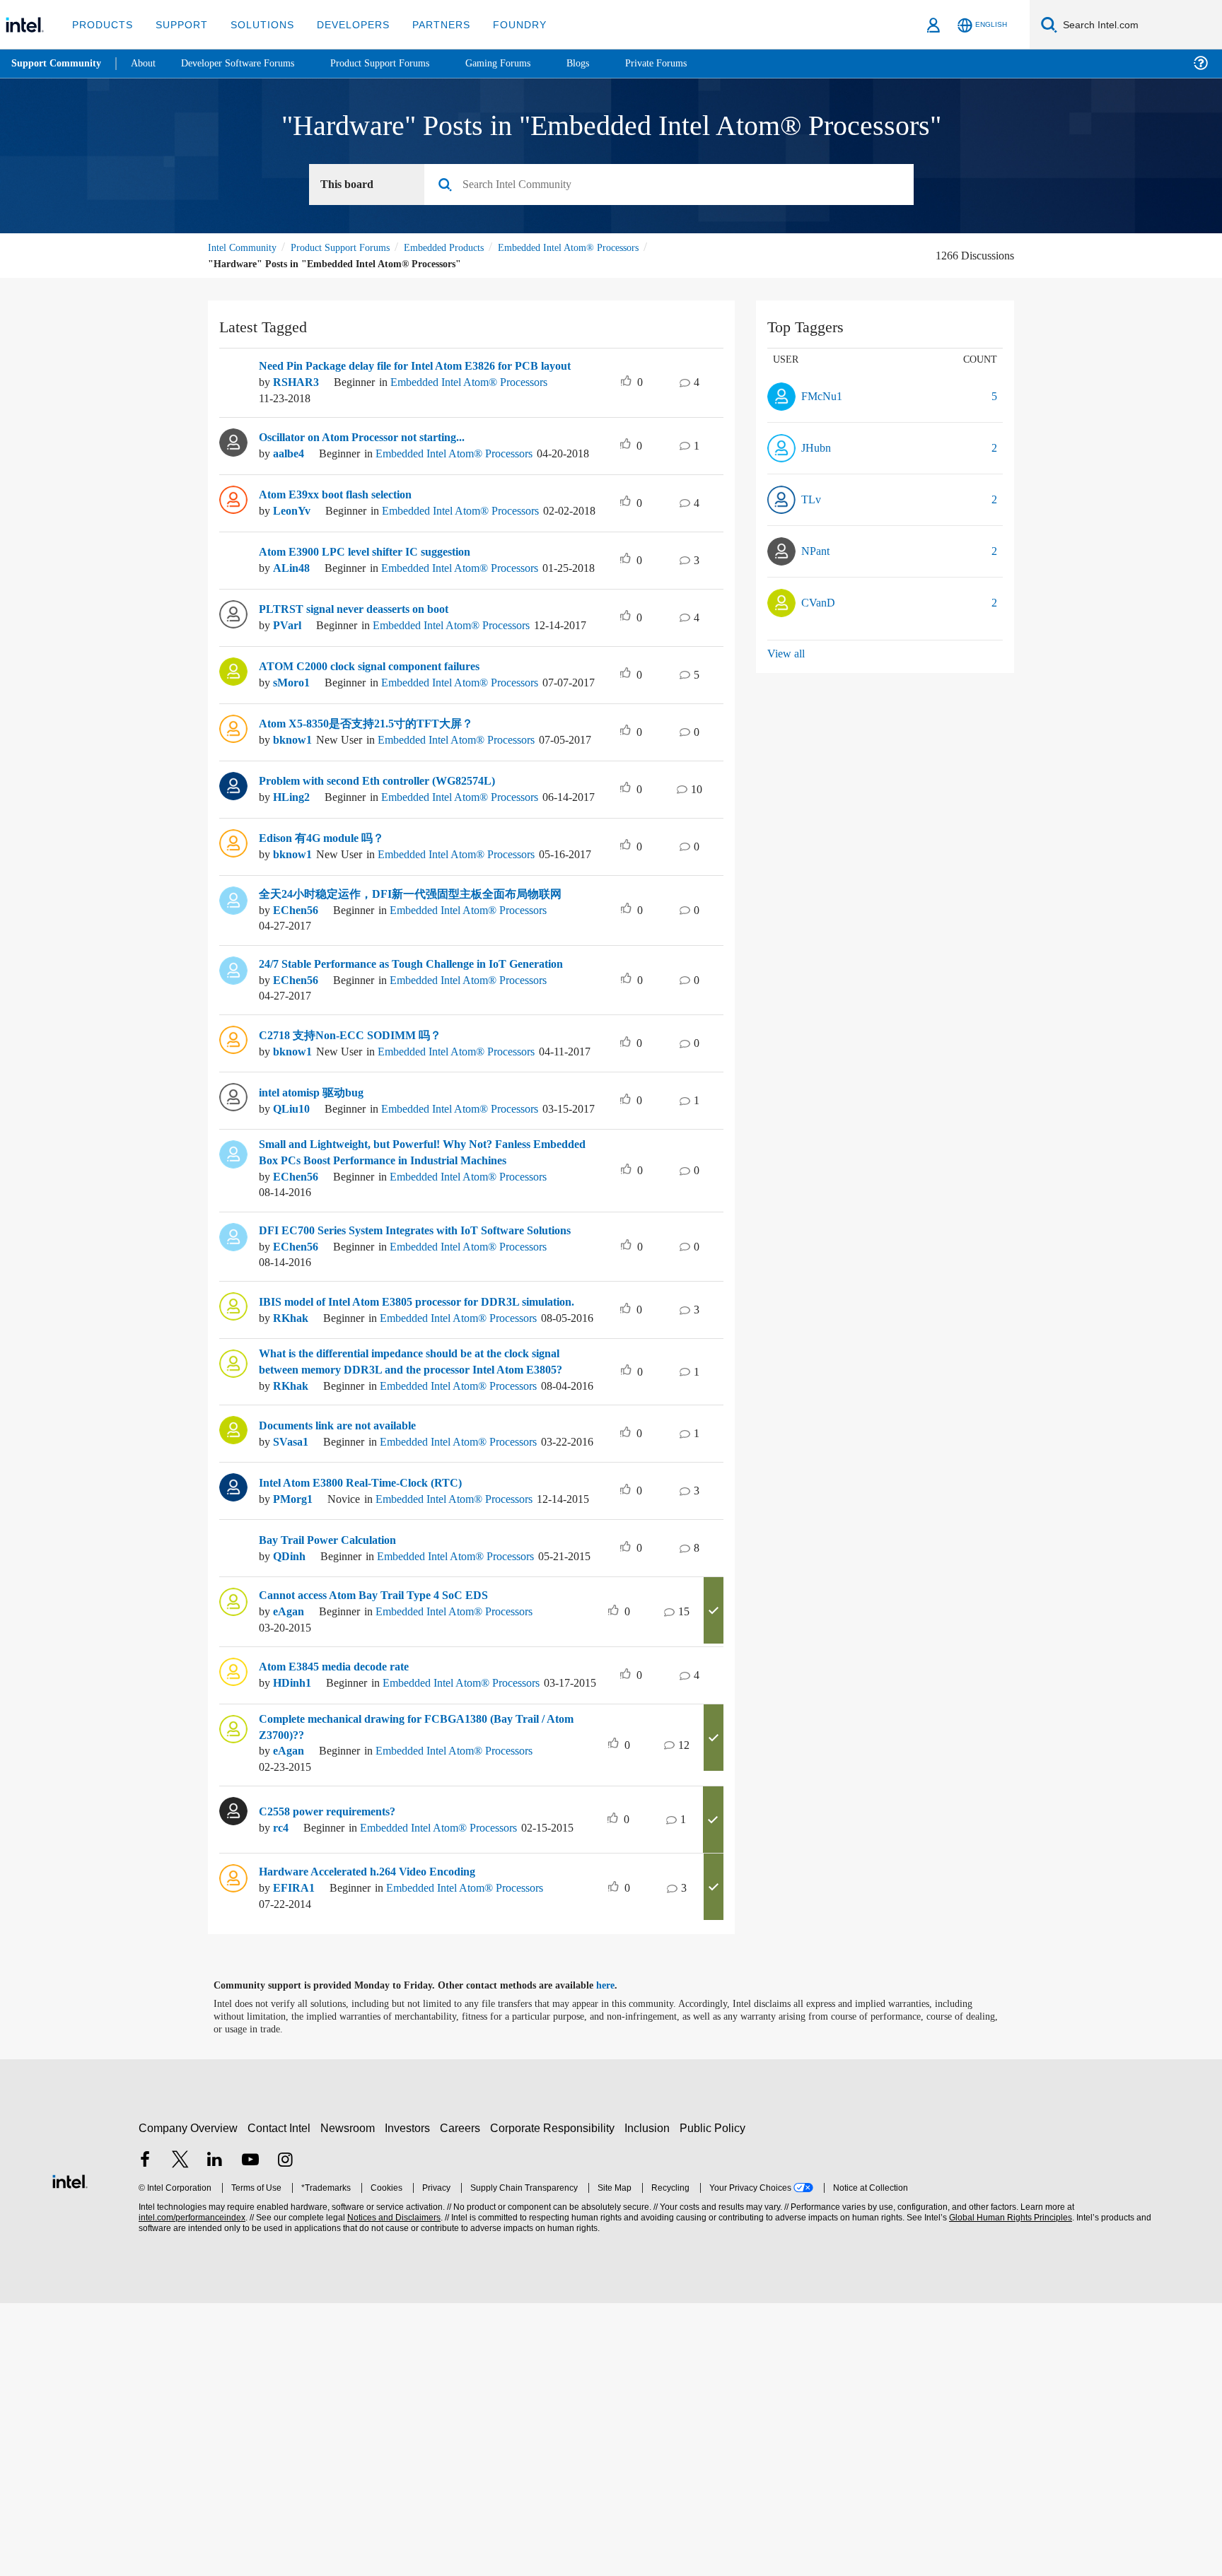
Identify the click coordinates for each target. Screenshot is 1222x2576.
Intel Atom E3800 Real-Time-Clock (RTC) (367, 1714)
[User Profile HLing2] (233, 872)
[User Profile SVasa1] (233, 1649)
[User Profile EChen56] (233, 1012)
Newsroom (350, 2401)
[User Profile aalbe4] (233, 454)
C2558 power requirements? (335, 2075)
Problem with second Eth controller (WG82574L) (389, 868)
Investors (411, 2401)
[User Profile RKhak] (233, 1468)
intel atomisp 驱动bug (318, 1229)
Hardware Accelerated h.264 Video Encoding (379, 2145)
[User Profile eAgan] (233, 1858)
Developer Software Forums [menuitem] (248, 63)
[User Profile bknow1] (233, 803)
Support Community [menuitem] (58, 64)
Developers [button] (343, 24)
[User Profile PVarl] (233, 663)
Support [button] (178, 24)
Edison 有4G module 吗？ (326, 938)
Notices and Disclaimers (392, 2491)
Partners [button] (427, 24)
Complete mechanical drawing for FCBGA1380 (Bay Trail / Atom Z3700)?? (413, 1997)
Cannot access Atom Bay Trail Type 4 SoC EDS (382, 1854)
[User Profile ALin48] (233, 593)
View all (787, 654)
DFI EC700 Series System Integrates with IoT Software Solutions (403, 1386)
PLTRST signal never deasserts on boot (363, 659)
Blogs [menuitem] (606, 63)
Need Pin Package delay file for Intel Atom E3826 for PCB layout (412, 371)
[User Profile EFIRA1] (233, 2150)
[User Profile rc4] (233, 2080)
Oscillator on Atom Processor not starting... (374, 449)
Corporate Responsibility (555, 2401)
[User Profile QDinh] (233, 1788)
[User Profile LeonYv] (233, 524)
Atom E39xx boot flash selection (346, 519)
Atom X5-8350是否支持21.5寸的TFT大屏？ (372, 798)
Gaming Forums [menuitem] (524, 63)
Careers (463, 2401)
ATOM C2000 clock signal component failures (382, 728)
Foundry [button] (503, 24)
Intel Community (245, 248)
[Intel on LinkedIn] (215, 2434)
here (618, 2259)
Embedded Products (467, 248)
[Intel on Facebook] (145, 2434)
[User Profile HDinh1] (233, 1928)
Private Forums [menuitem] (687, 63)
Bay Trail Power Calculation (332, 1784)
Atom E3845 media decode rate (343, 1923)
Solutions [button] (256, 24)
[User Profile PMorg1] (233, 1719)
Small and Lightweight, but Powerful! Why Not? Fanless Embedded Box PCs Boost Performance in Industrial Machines (425, 1304)
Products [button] (101, 24)
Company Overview (188, 2401)
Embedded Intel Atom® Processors (285, 264)
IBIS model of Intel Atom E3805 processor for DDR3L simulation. (400, 1468)
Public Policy (715, 2401)
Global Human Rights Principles (1008, 2491)
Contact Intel (281, 2401)
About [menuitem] (147, 63)
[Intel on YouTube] (250, 2434)
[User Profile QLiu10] (233, 1234)
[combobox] (674, 185)
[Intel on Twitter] (180, 2434)
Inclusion (650, 2401)
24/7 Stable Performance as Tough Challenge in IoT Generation (397, 1082)
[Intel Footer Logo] (70, 2452)
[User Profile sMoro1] (233, 733)
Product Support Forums (351, 248)
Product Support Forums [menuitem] (400, 63)
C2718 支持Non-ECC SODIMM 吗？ (351, 1159)
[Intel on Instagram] (285, 2434)
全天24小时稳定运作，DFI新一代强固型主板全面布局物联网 (411, 1007)
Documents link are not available (348, 1644)
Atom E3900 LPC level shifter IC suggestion (375, 589)
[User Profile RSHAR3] (233, 372)
